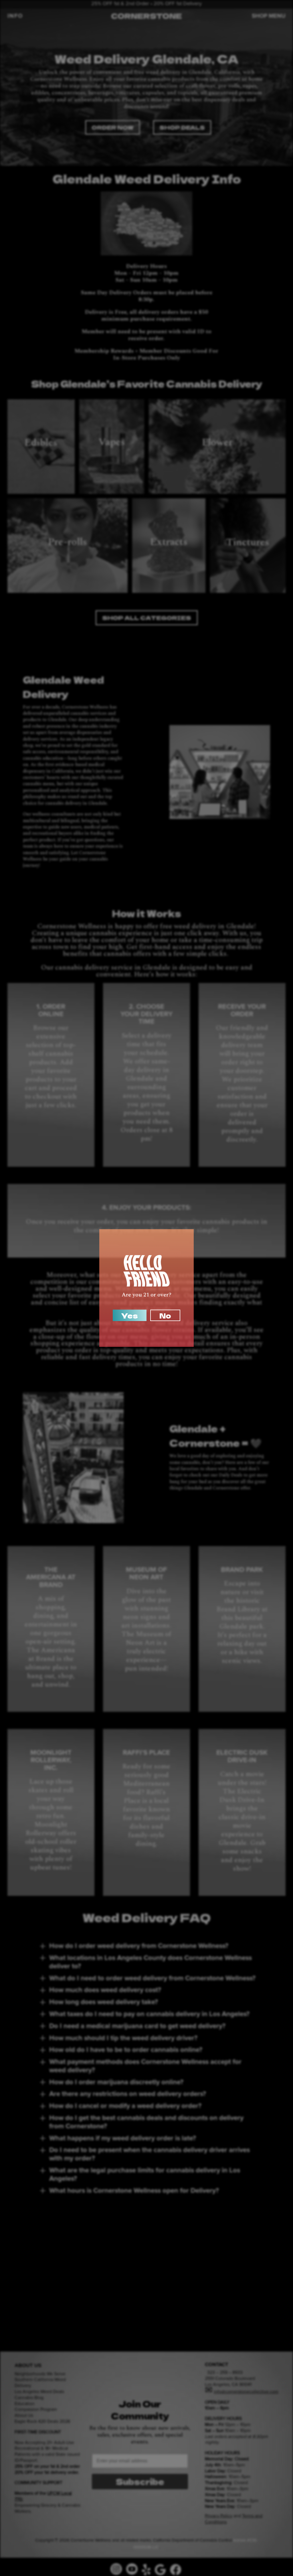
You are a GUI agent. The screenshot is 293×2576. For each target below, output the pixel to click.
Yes (130, 1315)
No (165, 1315)
